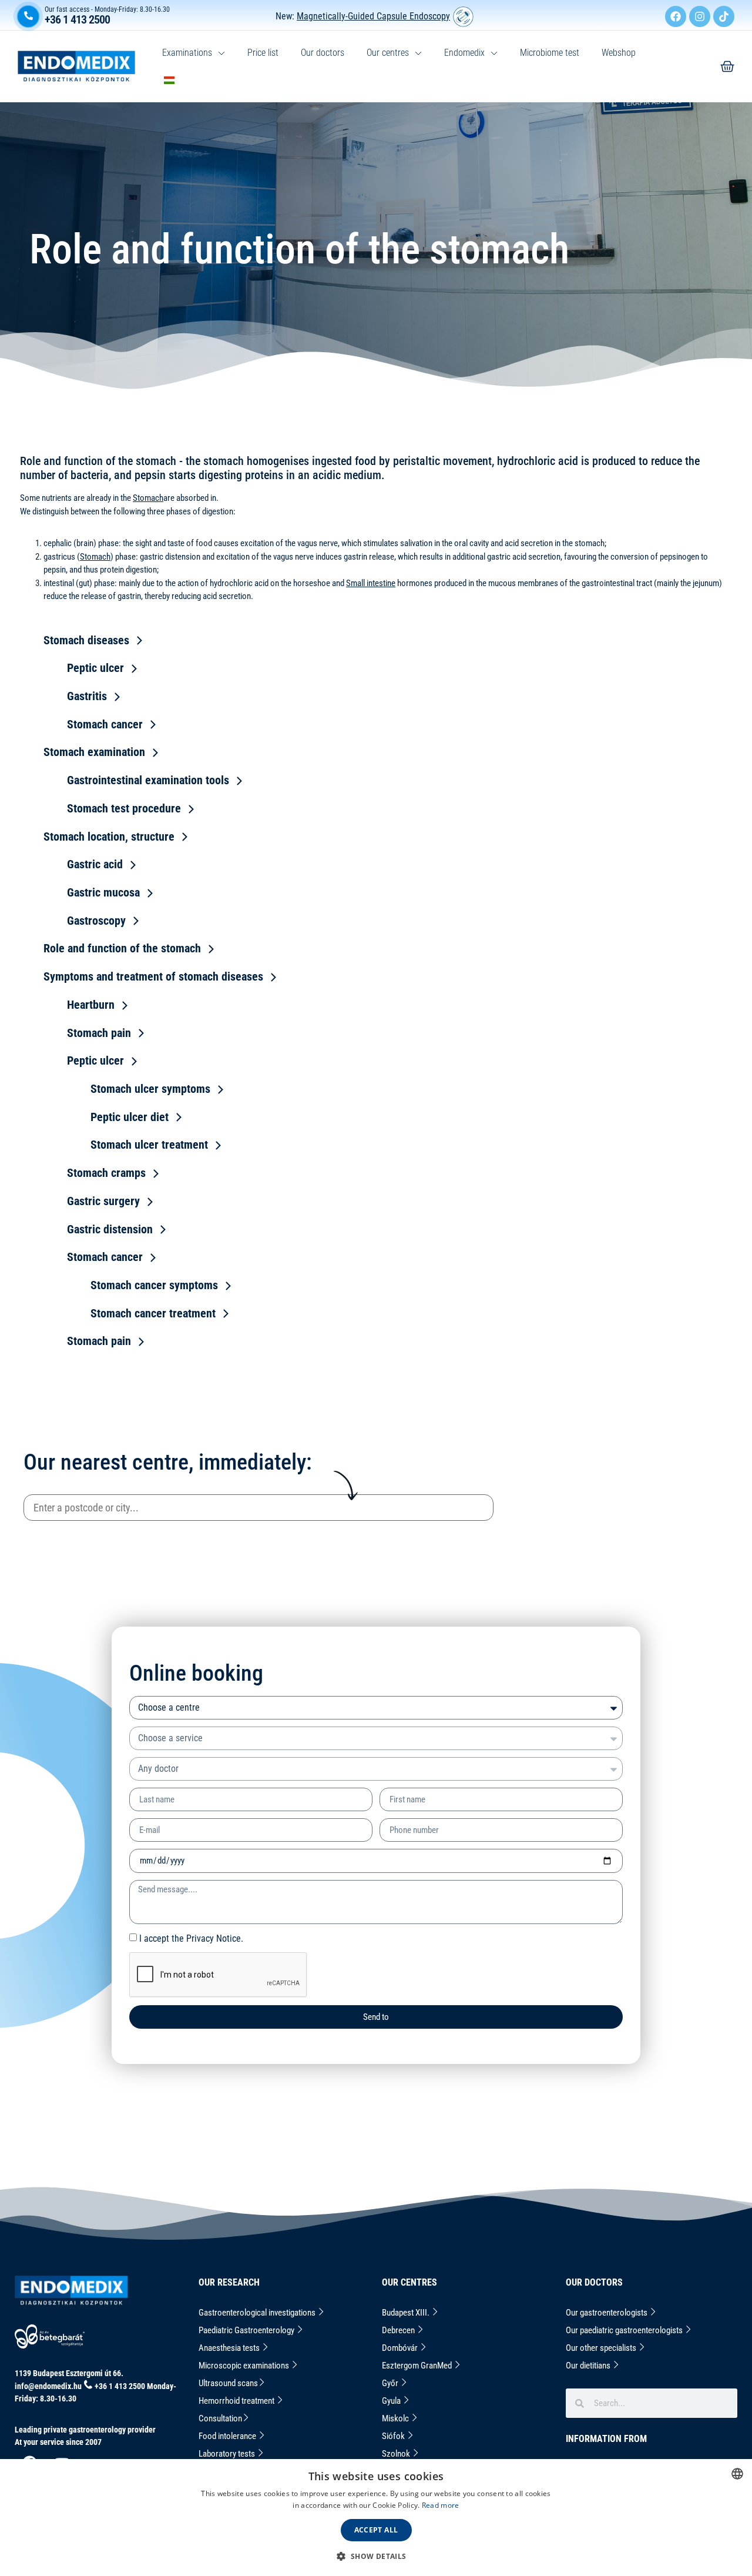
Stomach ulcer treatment (149, 1145)
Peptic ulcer (95, 668)
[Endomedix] (727, 66)
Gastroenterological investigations (258, 2313)
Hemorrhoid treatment (237, 2401)
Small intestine (371, 583)
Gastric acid (95, 864)
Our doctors (323, 53)
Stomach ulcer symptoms (150, 1089)
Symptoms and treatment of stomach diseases (153, 976)
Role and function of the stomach (122, 948)
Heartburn (91, 1005)
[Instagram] (700, 16)
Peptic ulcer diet (130, 1117)
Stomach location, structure (109, 837)
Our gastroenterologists (607, 2313)
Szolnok (397, 2454)
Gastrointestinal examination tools (148, 780)
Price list (263, 53)
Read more (441, 2505)
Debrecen (399, 2330)
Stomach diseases (86, 640)
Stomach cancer (105, 724)
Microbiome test (550, 53)
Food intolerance (228, 2436)
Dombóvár (401, 2348)
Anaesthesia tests (230, 2348)
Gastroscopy (96, 921)
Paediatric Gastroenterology (247, 2330)
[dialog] (376, 2518)
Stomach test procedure (124, 808)
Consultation (220, 2418)
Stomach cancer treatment (153, 1313)
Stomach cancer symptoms (154, 1285)
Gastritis (87, 696)
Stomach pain (99, 1033)
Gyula (392, 2401)
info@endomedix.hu (48, 2386)
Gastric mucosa (103, 892)
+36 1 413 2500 (77, 19)
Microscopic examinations (245, 2366)
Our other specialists (602, 2348)
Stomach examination (94, 752)
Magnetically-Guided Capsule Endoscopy (373, 16)
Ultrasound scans (228, 2383)
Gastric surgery (103, 1201)
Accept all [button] (376, 2530)
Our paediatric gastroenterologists (625, 2330)
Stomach (148, 498)
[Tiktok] (724, 16)
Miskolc (396, 2418)
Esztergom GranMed (418, 2366)
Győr (391, 2383)
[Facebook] (676, 16)
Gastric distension (110, 1229)
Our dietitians (589, 2366)
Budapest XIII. (407, 2313)
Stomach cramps (106, 1173)
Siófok (394, 2436)
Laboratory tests (228, 2454)
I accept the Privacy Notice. (191, 1938)
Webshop (619, 53)
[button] (376, 2556)
